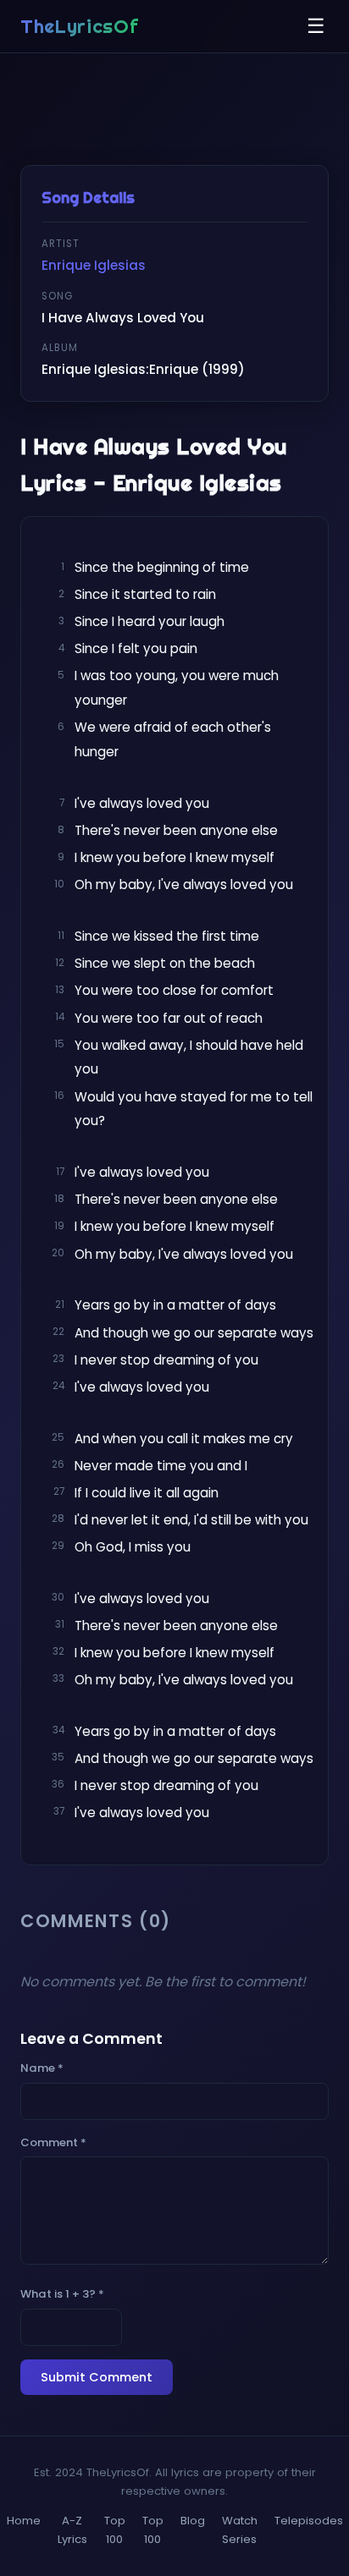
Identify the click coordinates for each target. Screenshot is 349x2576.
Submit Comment (97, 2377)
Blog (193, 2521)
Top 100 (115, 2530)
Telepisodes (309, 2521)
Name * (42, 2068)
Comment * (53, 2142)
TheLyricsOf (79, 26)
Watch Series (240, 2530)
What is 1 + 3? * (62, 2294)
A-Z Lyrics (72, 2530)
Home (24, 2521)
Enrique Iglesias (94, 265)
